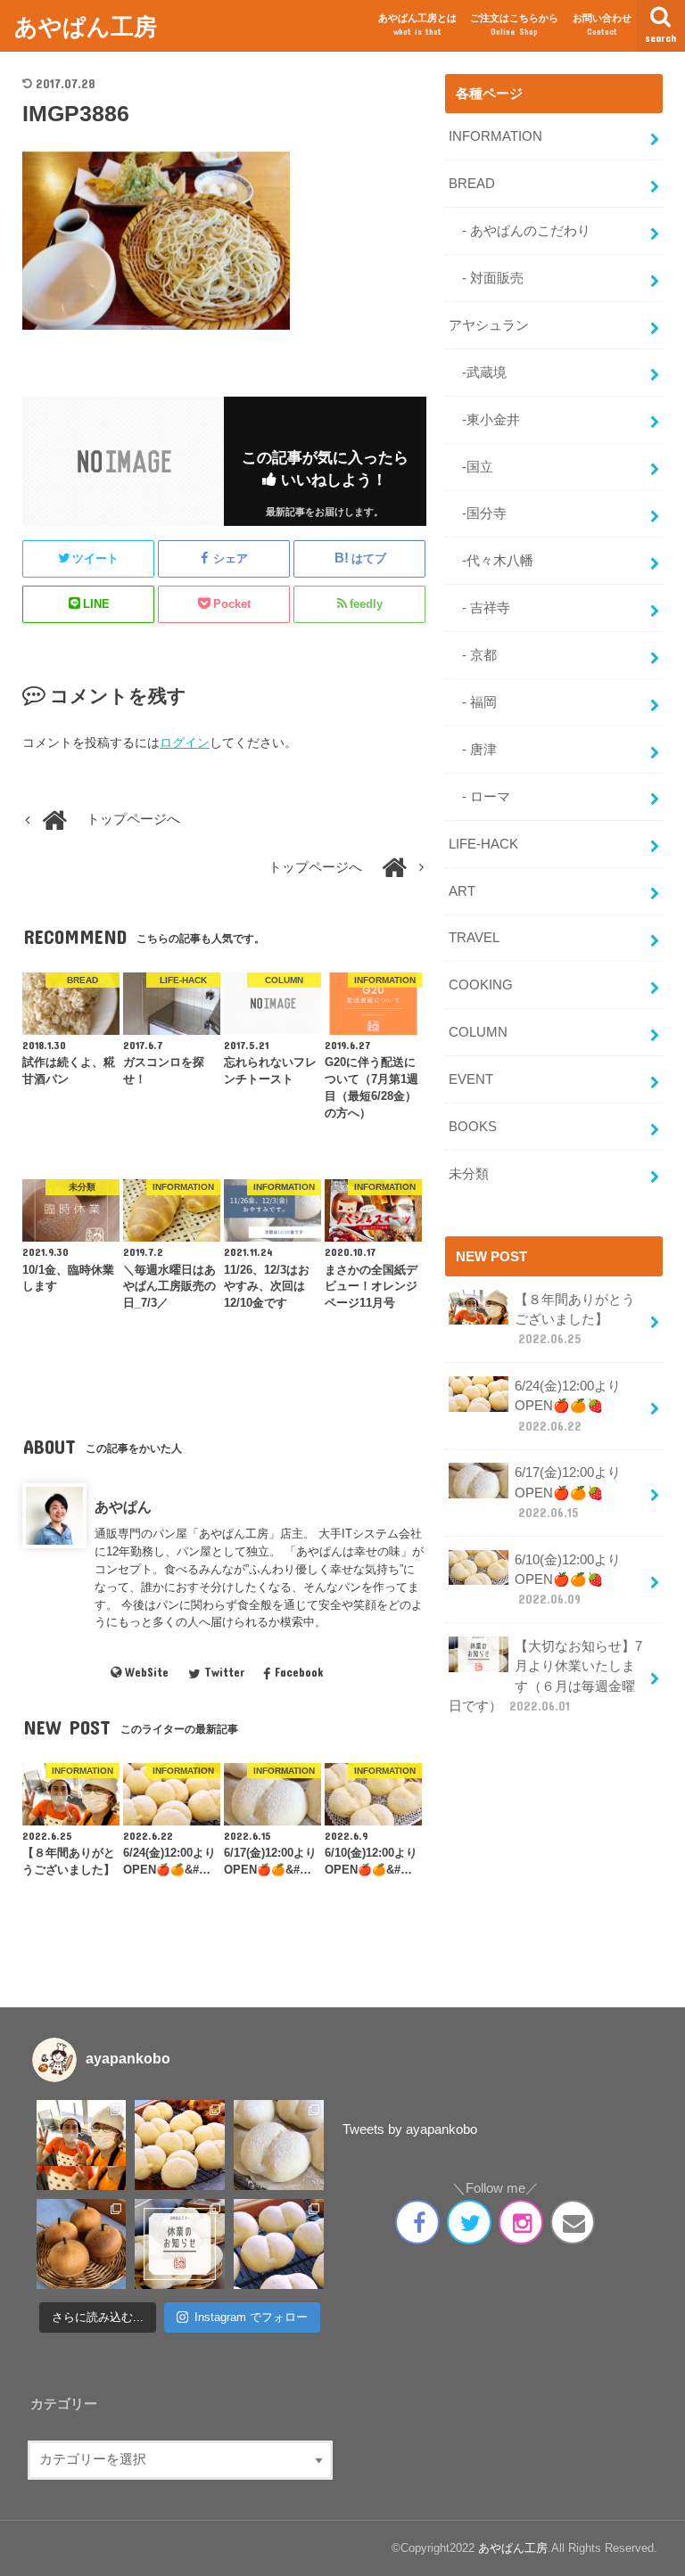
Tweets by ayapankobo (410, 2129)
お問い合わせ (602, 25)
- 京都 (473, 655)
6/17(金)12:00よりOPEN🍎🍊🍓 (568, 1492)
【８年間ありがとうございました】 (575, 1319)
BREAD (472, 184)
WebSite (147, 1672)
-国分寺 (478, 513)
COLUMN (478, 1032)
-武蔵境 (478, 373)
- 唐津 (473, 750)
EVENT (471, 1079)
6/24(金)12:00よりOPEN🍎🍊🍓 (568, 1406)
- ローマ (479, 797)
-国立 (471, 467)
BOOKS (473, 1127)
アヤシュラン (489, 325)
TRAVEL (474, 938)
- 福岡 (473, 702)
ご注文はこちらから (514, 25)
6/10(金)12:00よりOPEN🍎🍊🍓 (568, 1579)
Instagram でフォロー (251, 2317)
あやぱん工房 (86, 25)
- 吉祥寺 (479, 608)
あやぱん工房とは (417, 25)
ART (462, 891)
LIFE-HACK (483, 844)
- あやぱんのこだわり (520, 231)
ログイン (185, 742)
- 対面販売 (486, 278)
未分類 (469, 1174)
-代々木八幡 (491, 561)
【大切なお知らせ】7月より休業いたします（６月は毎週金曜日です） (545, 1676)
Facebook (299, 1672)
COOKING (481, 985)
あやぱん (123, 1506)
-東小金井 (484, 420)
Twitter (224, 1672)
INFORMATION (495, 136)
